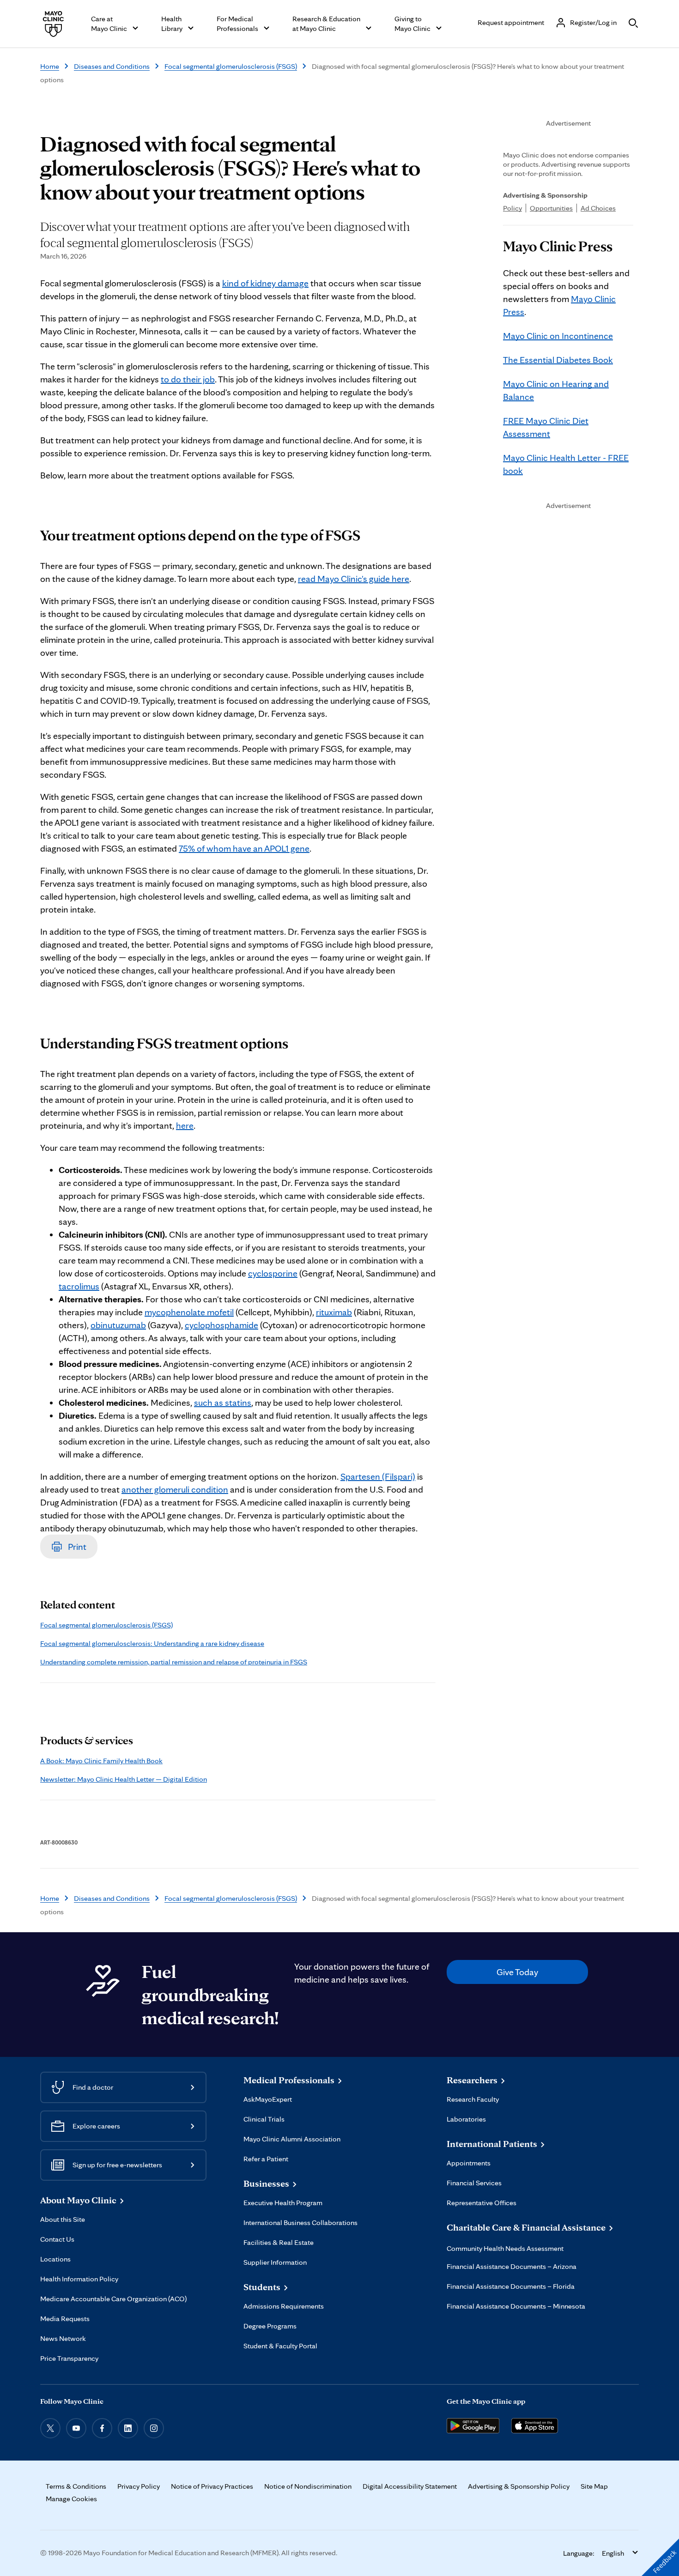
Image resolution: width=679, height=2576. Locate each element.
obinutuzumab (118, 1325)
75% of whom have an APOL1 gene (244, 848)
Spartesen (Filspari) (378, 1476)
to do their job (188, 379)
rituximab (334, 1312)
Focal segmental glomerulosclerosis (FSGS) (231, 66)
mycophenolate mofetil (189, 1312)
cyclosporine (273, 1273)
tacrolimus (79, 1286)
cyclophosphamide (221, 1325)
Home (50, 66)
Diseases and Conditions (112, 66)
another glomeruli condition (175, 1489)
